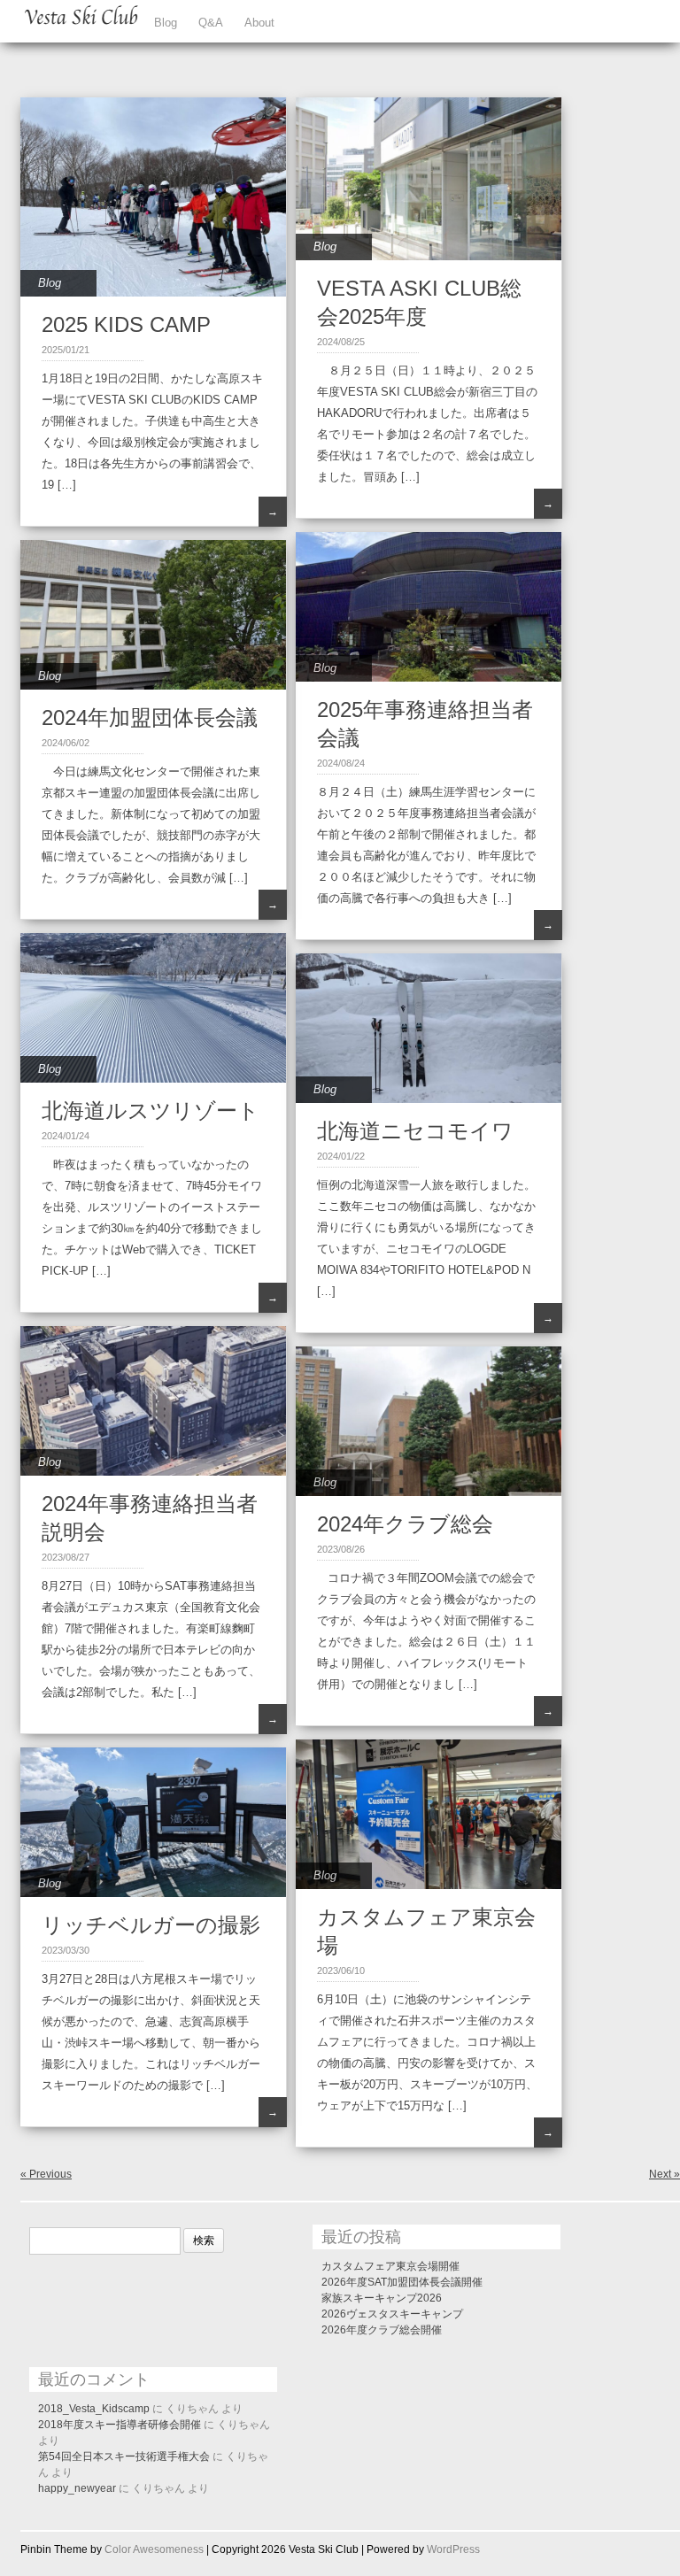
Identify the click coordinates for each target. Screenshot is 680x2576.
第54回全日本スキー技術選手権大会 (124, 2456)
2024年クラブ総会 (405, 1524)
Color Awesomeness (154, 2549)
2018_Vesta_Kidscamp (94, 2409)
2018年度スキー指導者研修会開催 (120, 2425)
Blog (166, 23)
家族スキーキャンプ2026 (382, 2298)
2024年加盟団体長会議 (150, 717)
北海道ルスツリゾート (151, 1111)
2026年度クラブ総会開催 (382, 2330)
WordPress (453, 2549)
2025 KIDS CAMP (126, 324)
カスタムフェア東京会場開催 (390, 2266)
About (259, 23)
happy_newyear (77, 2488)
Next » (665, 2174)
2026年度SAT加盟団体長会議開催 (402, 2282)
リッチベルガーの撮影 (151, 1925)
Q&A (211, 23)
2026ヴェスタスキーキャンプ (392, 2314)
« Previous (46, 2174)
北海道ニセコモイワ (415, 1131)
